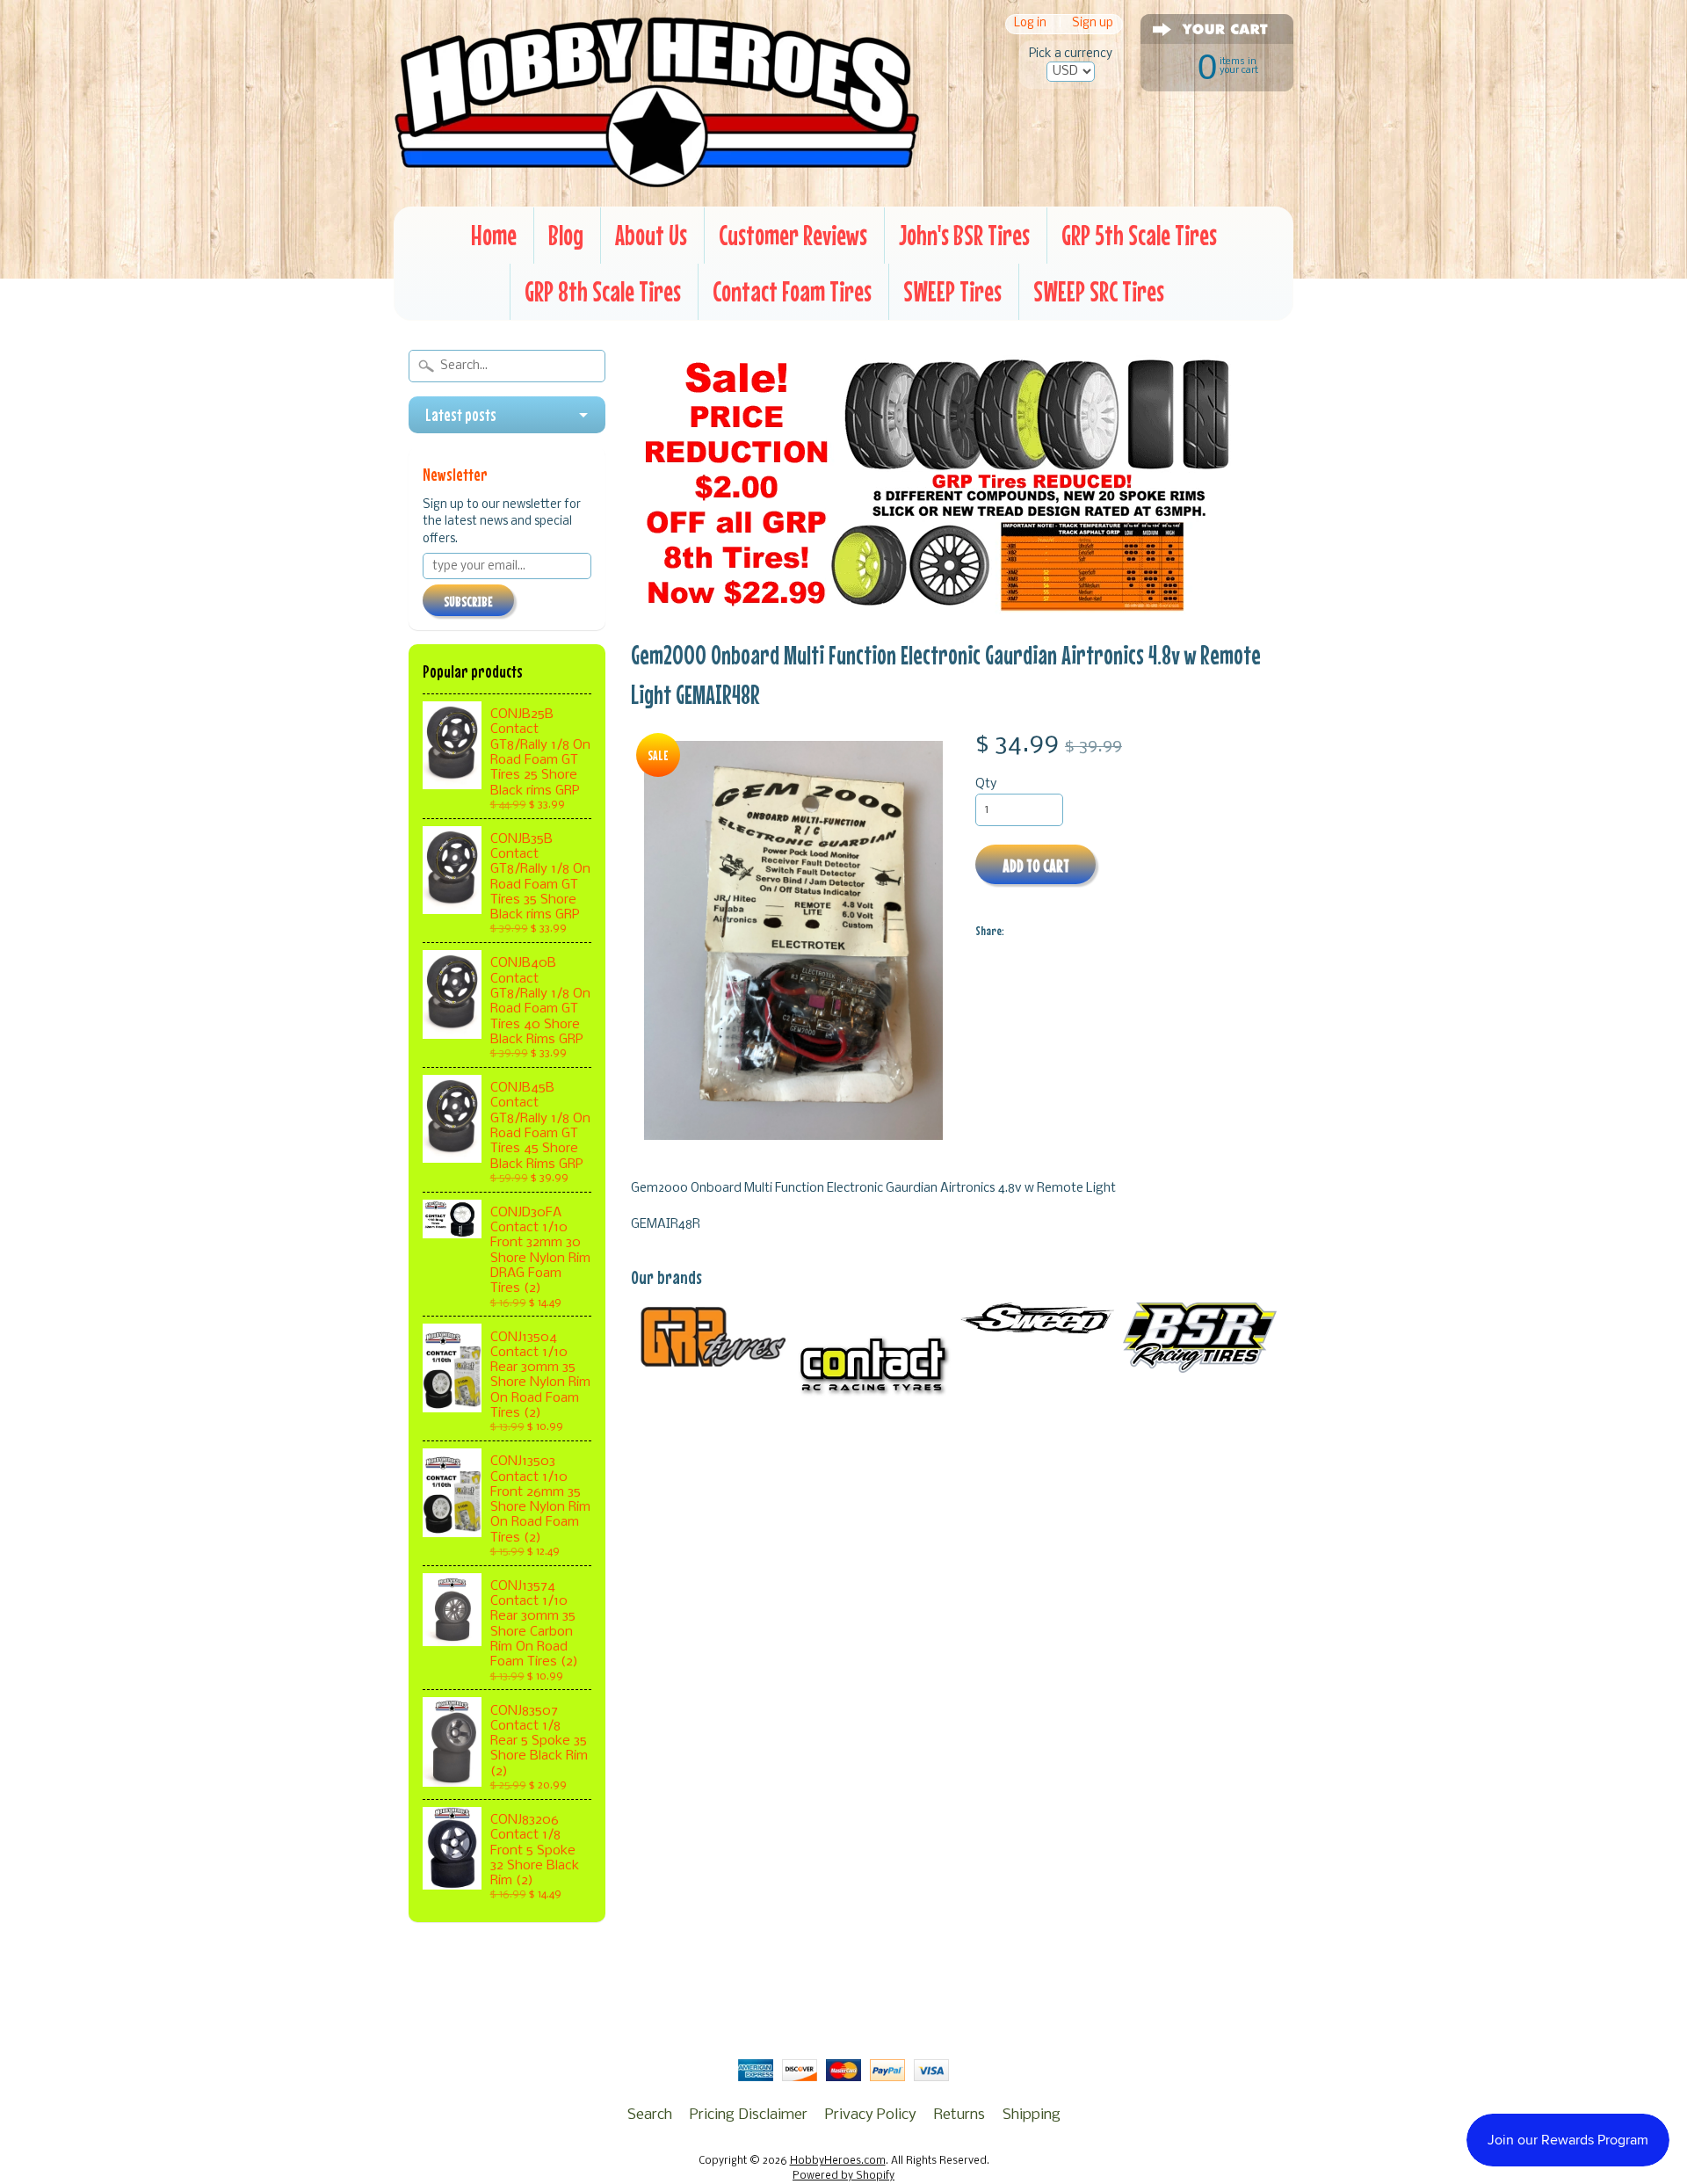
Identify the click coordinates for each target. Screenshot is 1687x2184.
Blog (566, 235)
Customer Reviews (793, 235)
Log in (1030, 24)
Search (650, 2115)
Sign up (1093, 24)
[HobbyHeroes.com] (657, 180)
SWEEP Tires (952, 291)
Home (494, 235)
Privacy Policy (871, 2115)
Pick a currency (1071, 54)
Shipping (1032, 2115)
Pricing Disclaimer (749, 2115)
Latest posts (461, 415)
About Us (651, 235)
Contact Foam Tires (792, 291)
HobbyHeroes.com (838, 2161)
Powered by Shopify (843, 2176)
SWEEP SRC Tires (1099, 291)
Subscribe (468, 601)
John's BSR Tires (964, 235)
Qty (986, 784)
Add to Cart (1036, 865)
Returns (959, 2115)
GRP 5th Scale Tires (1139, 235)
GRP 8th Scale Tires (603, 291)
